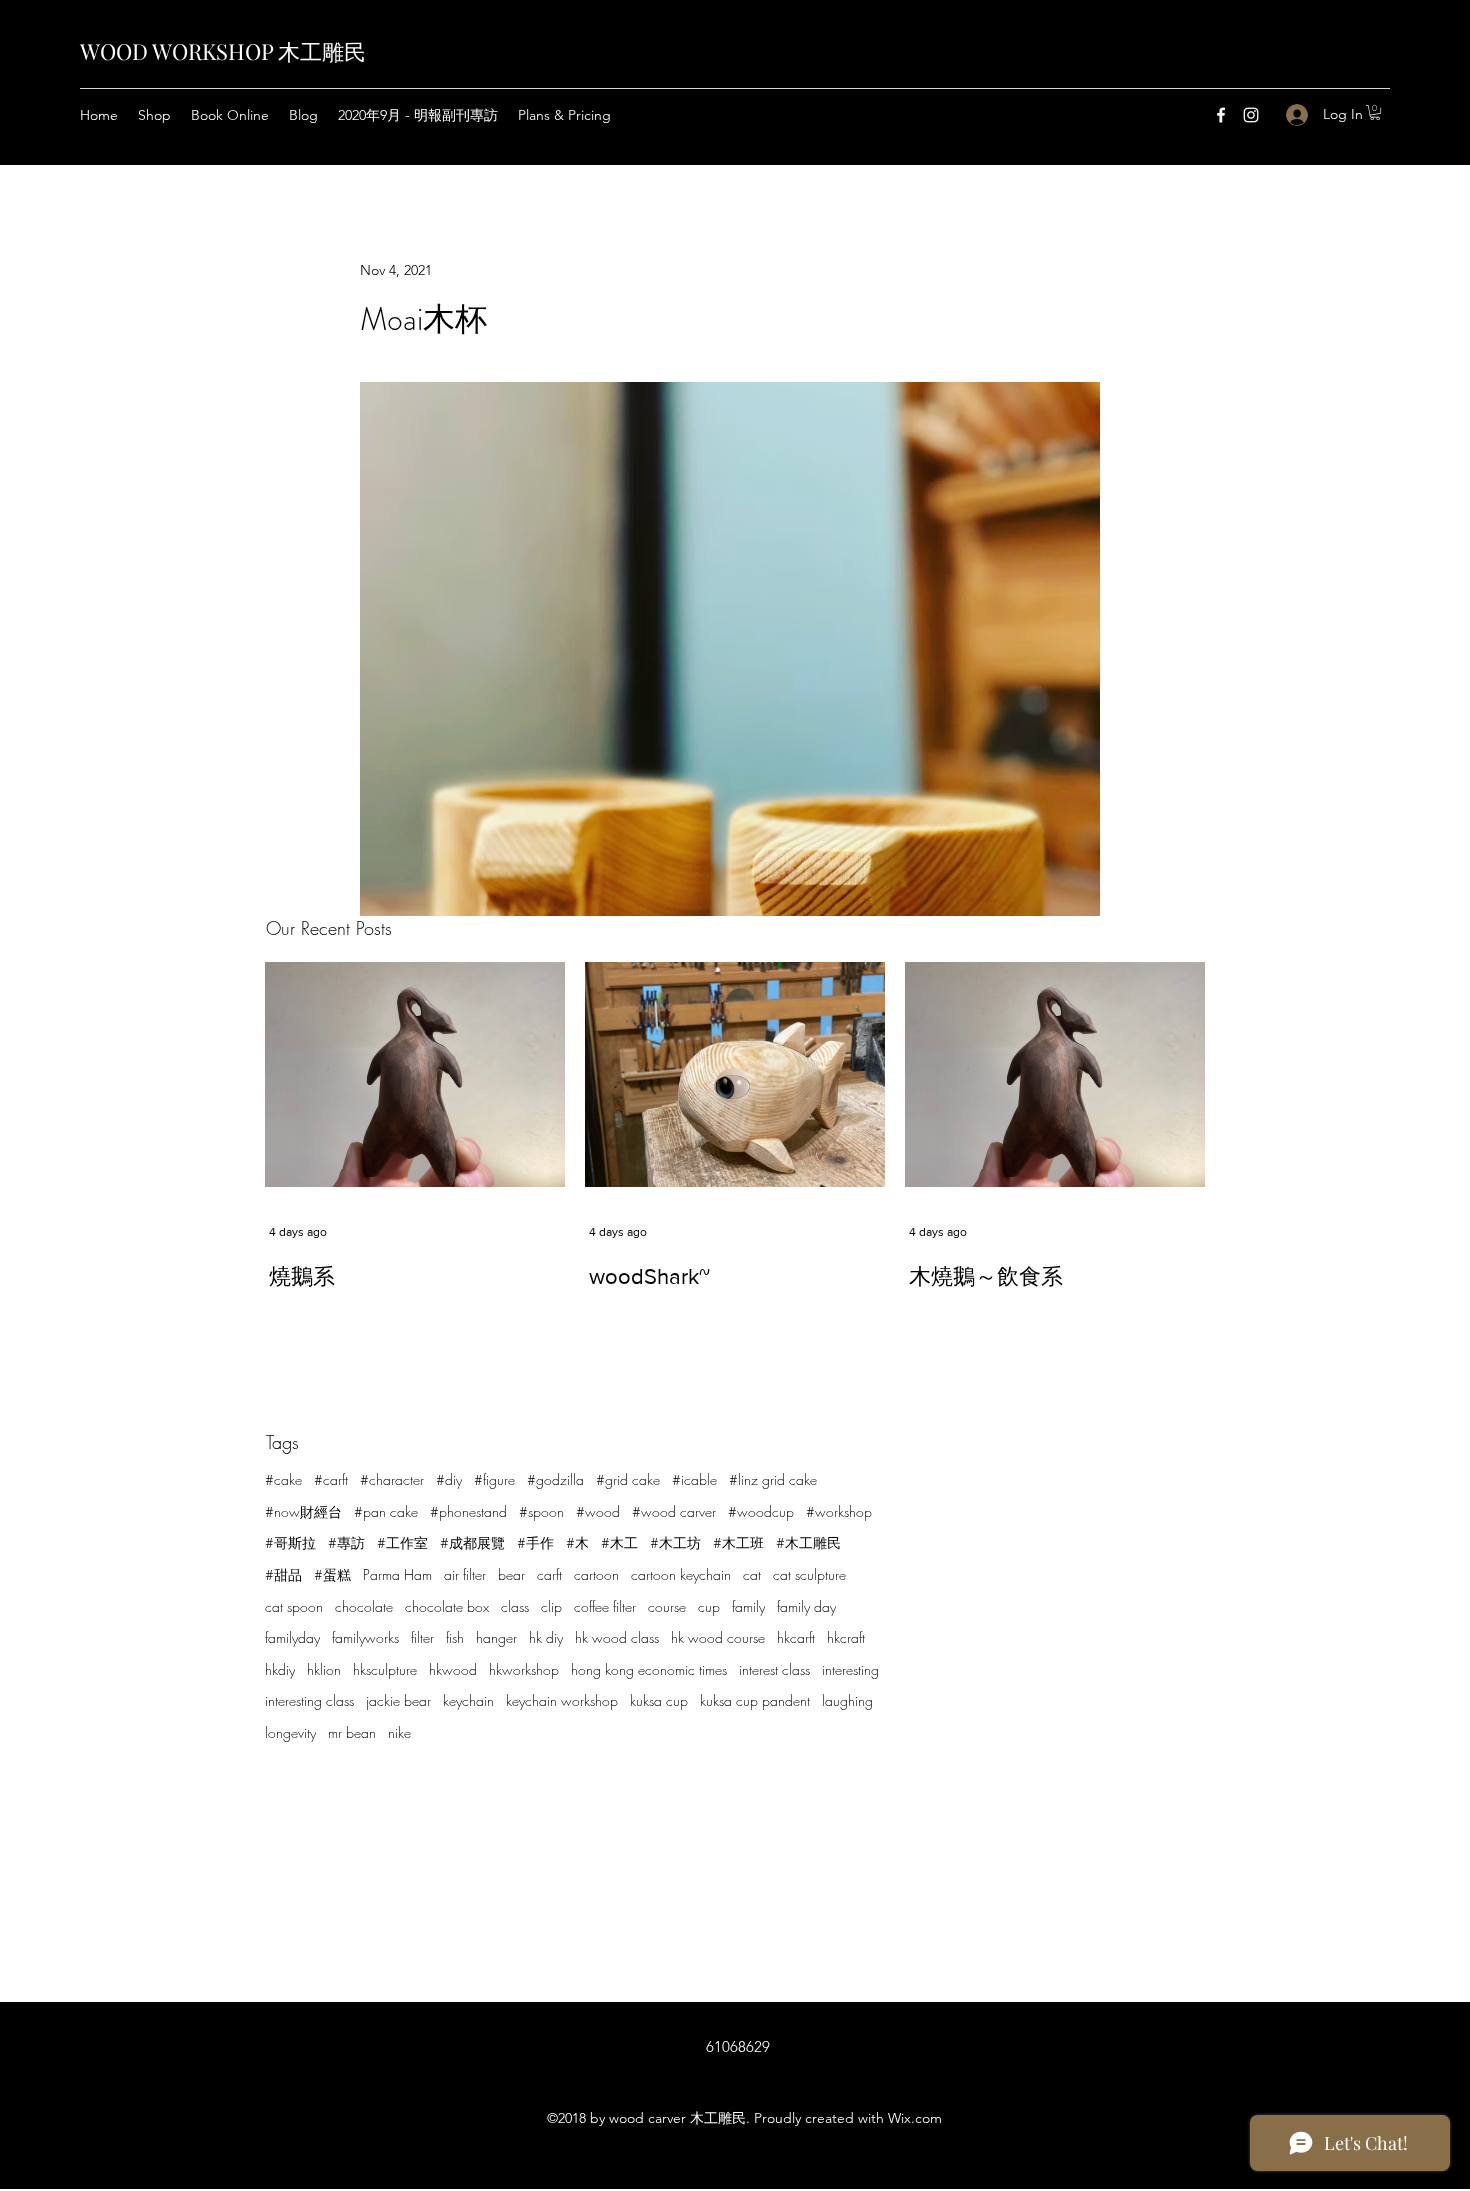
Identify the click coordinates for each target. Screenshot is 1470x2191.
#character (392, 1479)
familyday (292, 1637)
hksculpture (385, 1669)
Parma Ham (397, 1574)
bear (511, 1574)
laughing (847, 1700)
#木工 (619, 1542)
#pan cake (386, 1511)
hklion (324, 1669)
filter (422, 1637)
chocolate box (447, 1606)
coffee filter (605, 1606)
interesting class (309, 1700)
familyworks (365, 1637)
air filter (465, 1574)
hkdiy (280, 1669)
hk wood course (718, 1637)
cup (709, 1606)
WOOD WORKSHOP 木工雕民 (223, 51)
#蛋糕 (332, 1574)
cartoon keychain (681, 1574)
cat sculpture (809, 1574)
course (667, 1606)
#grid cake (628, 1479)
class (515, 1606)
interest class (774, 1669)
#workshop (839, 1511)
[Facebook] (1221, 115)
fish (455, 1637)
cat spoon (294, 1606)
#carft (331, 1479)
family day (806, 1606)
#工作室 (402, 1542)
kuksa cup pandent (755, 1700)
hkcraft (846, 1637)
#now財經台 (303, 1511)
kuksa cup (659, 1700)
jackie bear (398, 1700)
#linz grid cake (773, 1479)
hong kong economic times (649, 1669)
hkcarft (796, 1637)
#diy (449, 1479)
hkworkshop (524, 1669)
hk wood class (617, 1637)
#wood (598, 1511)
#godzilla (555, 1479)
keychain (468, 1700)
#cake (283, 1479)
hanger (496, 1637)
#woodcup (761, 1511)
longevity (290, 1732)
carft (549, 1574)
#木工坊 (675, 1542)
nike (399, 1732)
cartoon (596, 1574)
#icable (694, 1479)
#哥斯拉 (290, 1542)
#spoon (541, 1511)
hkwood (453, 1669)
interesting (850, 1669)
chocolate (364, 1606)
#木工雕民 (808, 1542)
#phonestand (468, 1511)
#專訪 (346, 1542)
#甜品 (283, 1574)
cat (752, 1574)
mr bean (352, 1732)
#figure (494, 1479)
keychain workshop (562, 1700)
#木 (577, 1542)
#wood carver (674, 1511)
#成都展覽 (472, 1542)
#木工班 (738, 1542)
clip (551, 1606)
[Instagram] (1251, 115)
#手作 (535, 1542)
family (748, 1606)
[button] (1375, 112)
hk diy (546, 1637)
